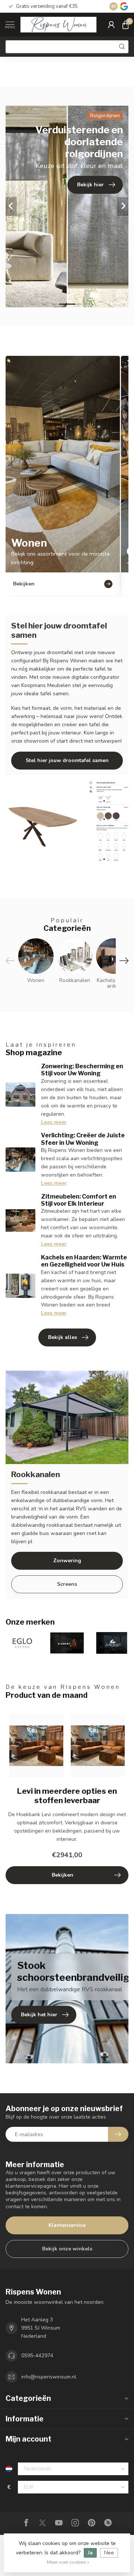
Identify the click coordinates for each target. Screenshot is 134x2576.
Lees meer (54, 1122)
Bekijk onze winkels (67, 2249)
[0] (125, 25)
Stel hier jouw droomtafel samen (67, 760)
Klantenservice (67, 2225)
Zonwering (67, 1561)
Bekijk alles (63, 1337)
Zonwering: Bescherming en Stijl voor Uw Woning (82, 1070)
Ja (90, 2553)
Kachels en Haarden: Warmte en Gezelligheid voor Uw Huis (84, 1261)
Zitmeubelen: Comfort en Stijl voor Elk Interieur (79, 1200)
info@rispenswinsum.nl (49, 2377)
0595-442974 (37, 2356)
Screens (67, 1584)
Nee (109, 2553)
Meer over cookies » (68, 2562)
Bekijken (63, 1875)
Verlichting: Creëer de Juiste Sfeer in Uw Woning (83, 1139)
